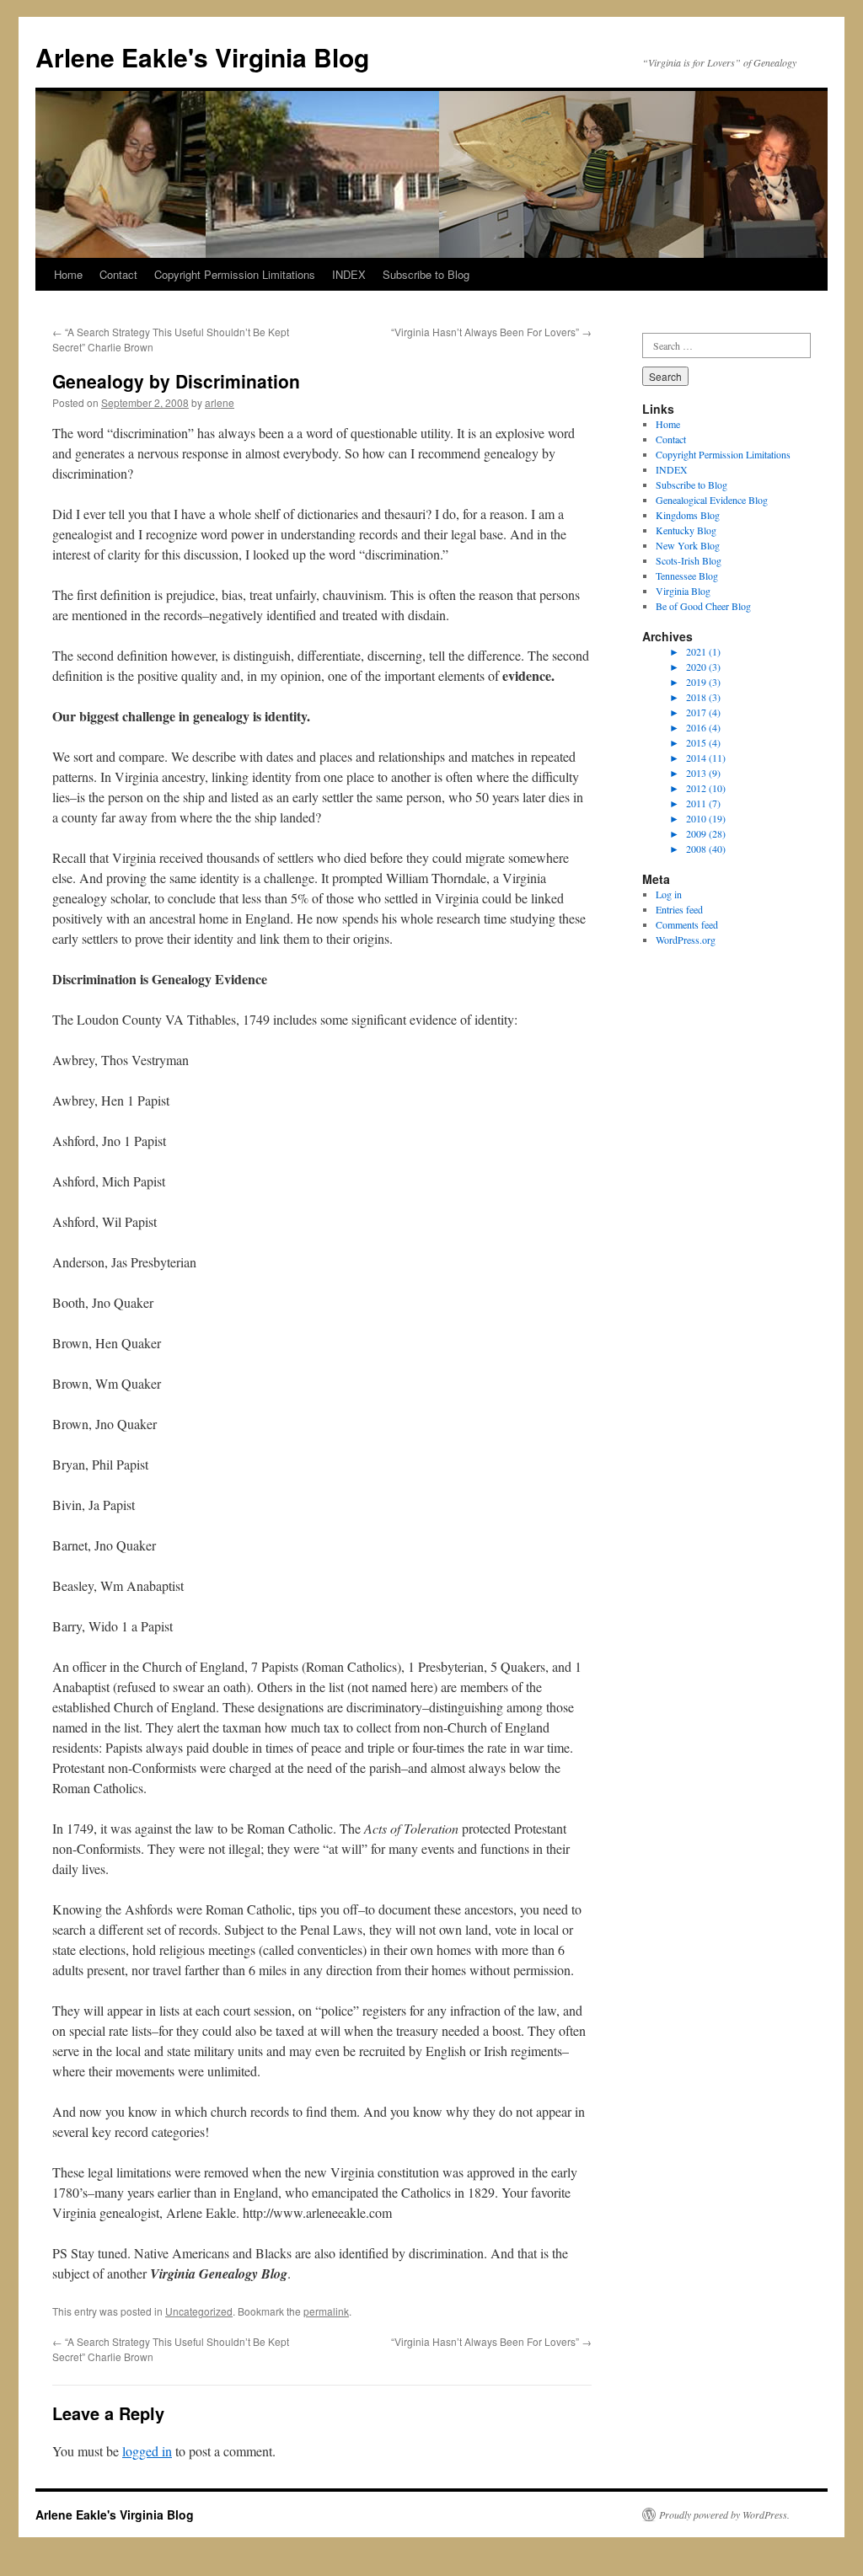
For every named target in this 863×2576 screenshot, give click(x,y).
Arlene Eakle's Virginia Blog (202, 57)
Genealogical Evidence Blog (712, 500)
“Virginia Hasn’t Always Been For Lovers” (491, 332)
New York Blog (688, 545)
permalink (326, 2311)
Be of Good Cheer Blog (703, 606)
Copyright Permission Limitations (235, 274)
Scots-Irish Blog (689, 560)
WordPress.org (686, 940)
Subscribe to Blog (426, 274)
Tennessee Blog (687, 576)
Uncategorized (199, 2311)
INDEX (349, 274)
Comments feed (687, 924)
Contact (118, 274)
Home (68, 274)
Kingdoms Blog (688, 515)
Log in (669, 894)
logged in (147, 2451)
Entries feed (679, 909)
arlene (220, 402)
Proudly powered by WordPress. (724, 2514)
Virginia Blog (683, 591)
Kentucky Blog (686, 530)
